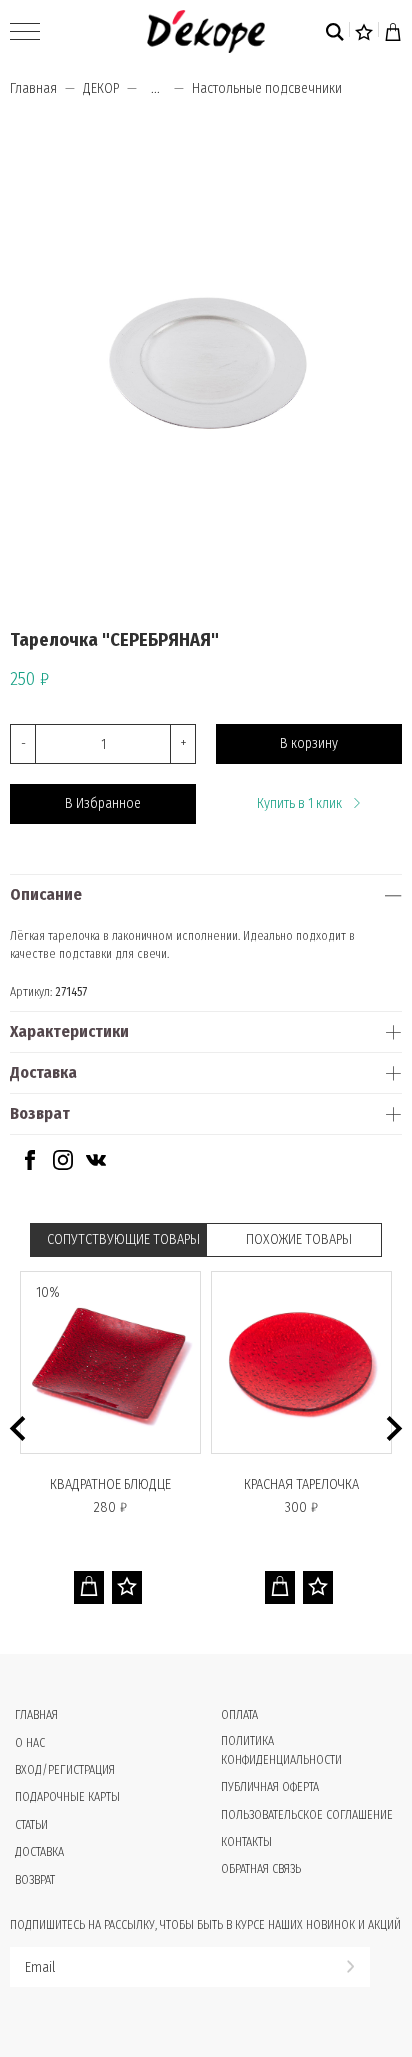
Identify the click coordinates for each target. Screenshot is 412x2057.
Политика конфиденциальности (281, 1750)
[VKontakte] (96, 1165)
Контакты (246, 1842)
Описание (46, 894)
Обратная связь (261, 1869)
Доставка (43, 1072)
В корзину (309, 743)
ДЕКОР (101, 88)
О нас (30, 1743)
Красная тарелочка (301, 1484)
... (155, 89)
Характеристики (69, 1031)
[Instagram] (63, 1165)
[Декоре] (205, 31)
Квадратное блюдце (110, 1484)
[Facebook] (30, 1165)
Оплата (239, 1715)
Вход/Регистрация (65, 1770)
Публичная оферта (270, 1787)
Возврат (40, 1113)
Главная (33, 88)
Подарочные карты (67, 1797)
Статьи (31, 1825)
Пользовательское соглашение (307, 1815)
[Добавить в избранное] (127, 1587)
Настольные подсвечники (267, 88)
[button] (17, 1428)
